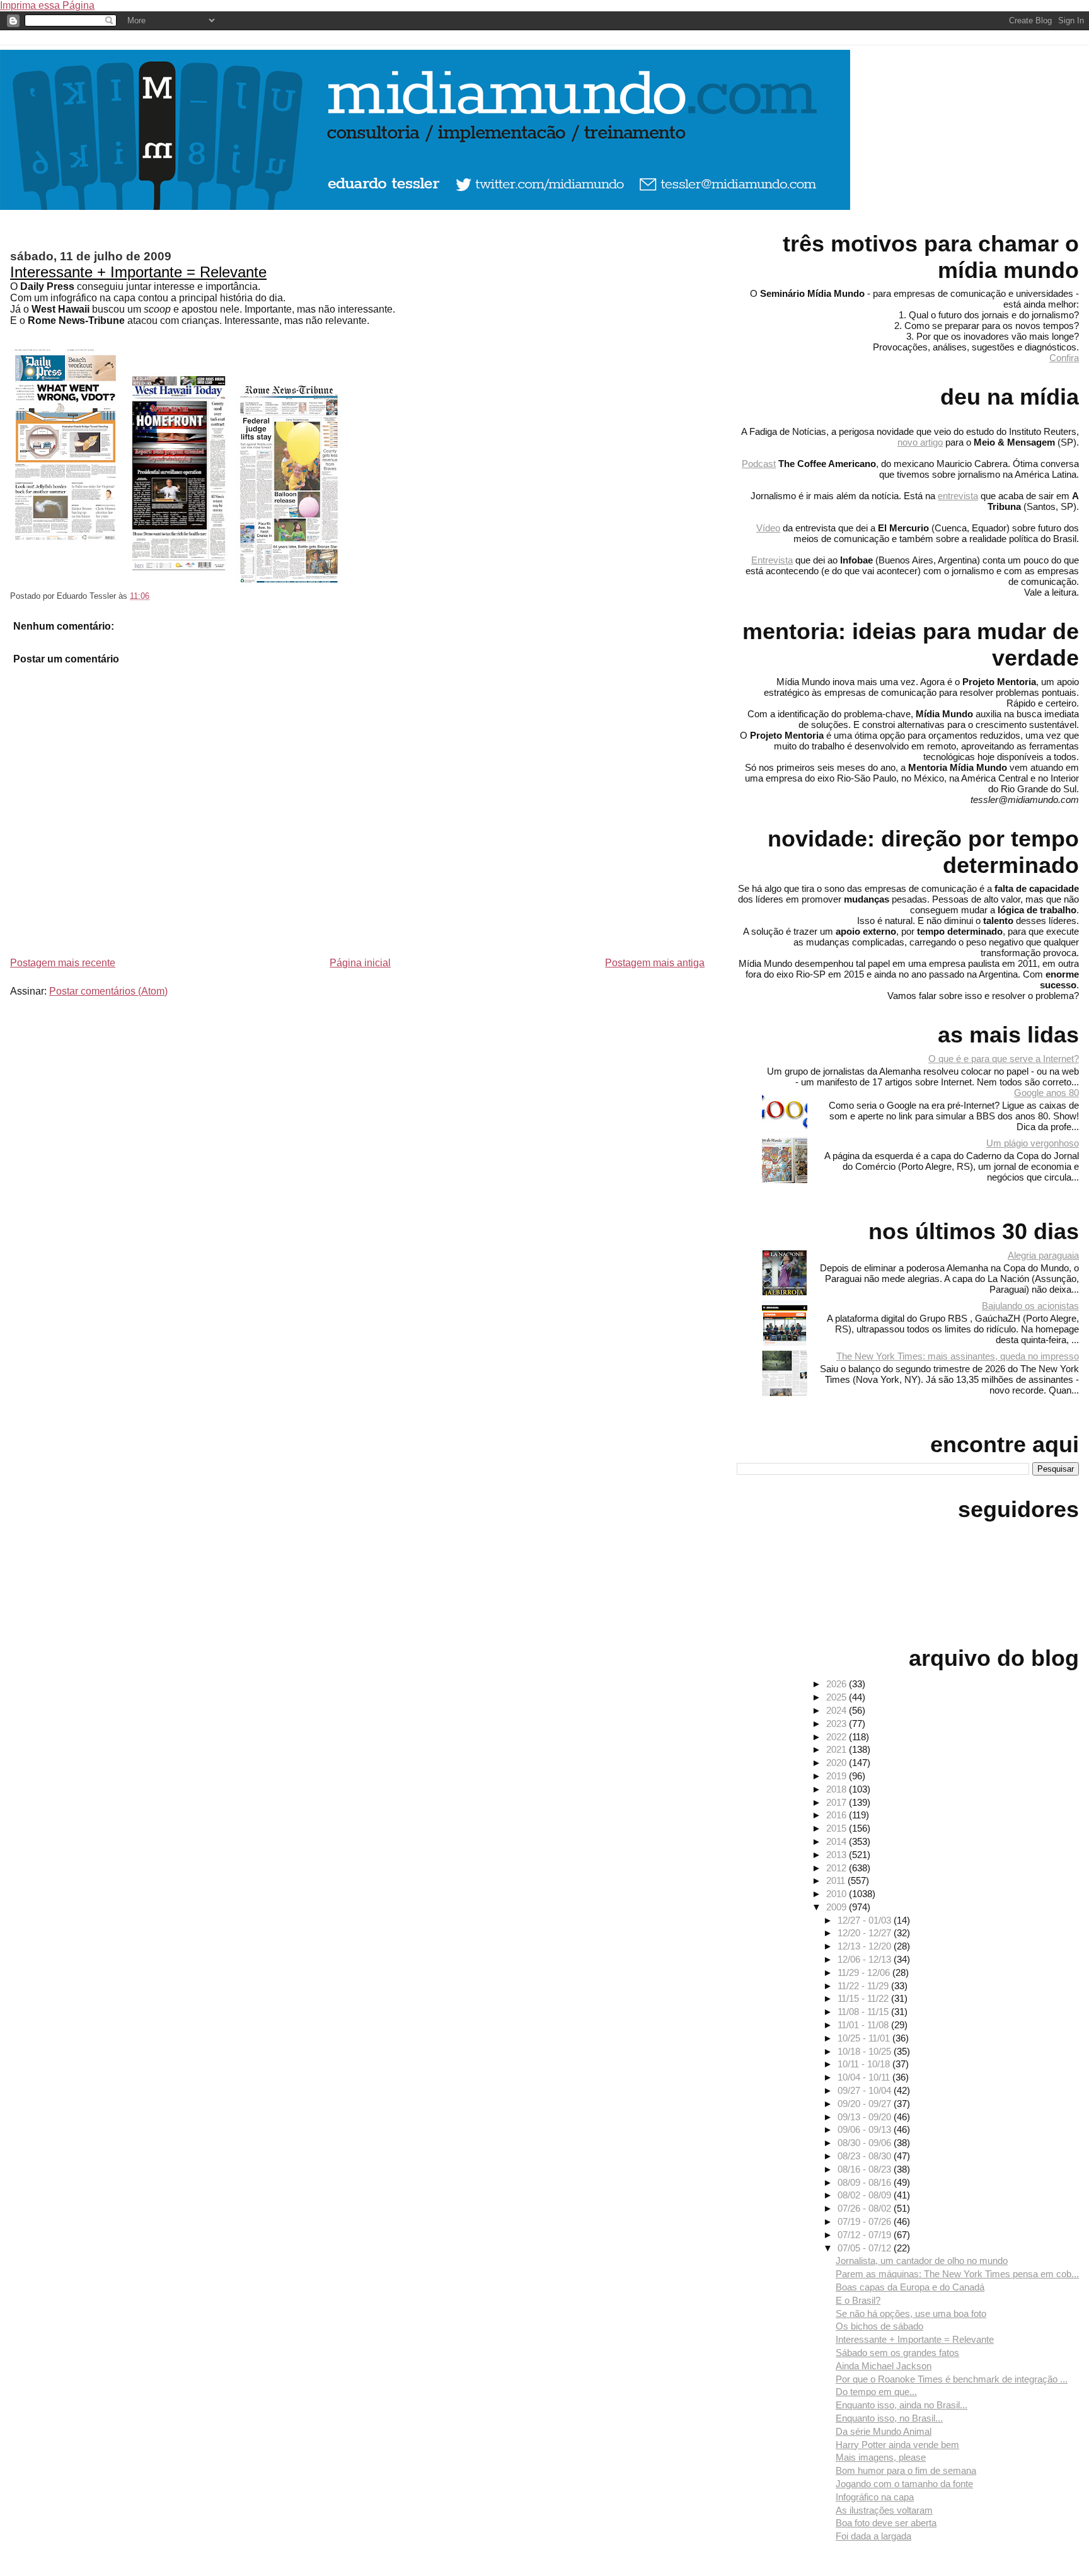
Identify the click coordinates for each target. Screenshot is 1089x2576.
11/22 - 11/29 (864, 1986)
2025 (838, 1697)
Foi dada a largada (873, 2536)
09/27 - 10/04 (866, 2090)
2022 (838, 1737)
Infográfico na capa (875, 2497)
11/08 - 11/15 (864, 2012)
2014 (838, 1841)
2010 (838, 1894)
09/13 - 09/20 (866, 2117)
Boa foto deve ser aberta (886, 2523)
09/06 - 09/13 (866, 2129)
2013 (838, 1855)
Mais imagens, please (881, 2457)
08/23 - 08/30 (866, 2156)
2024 (838, 1710)
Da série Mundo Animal (884, 2431)
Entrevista (772, 560)
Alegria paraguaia (1043, 1255)
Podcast (759, 464)
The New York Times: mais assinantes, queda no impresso (958, 1356)
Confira (1064, 358)
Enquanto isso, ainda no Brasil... (902, 2405)
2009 (838, 1907)
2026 (838, 1684)
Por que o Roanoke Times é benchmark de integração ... (952, 2379)
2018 (838, 1789)
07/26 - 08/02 (866, 2208)
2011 (837, 1880)
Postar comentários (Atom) (108, 991)
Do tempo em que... (876, 2392)
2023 (838, 1724)
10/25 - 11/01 (865, 2038)
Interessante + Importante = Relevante (138, 272)
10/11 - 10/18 (865, 2064)
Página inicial (360, 963)
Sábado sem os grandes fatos (897, 2353)
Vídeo (768, 528)
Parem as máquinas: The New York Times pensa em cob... (957, 2274)
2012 (838, 1868)
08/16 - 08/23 (866, 2169)
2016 (838, 1815)
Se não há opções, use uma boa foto (911, 2313)
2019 (838, 1776)
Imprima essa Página (47, 5)
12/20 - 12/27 (866, 1933)
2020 (838, 1763)
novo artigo (920, 442)
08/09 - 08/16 (866, 2182)
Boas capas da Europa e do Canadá (910, 2287)
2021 (838, 1749)
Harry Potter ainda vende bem (897, 2445)
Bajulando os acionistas (1030, 1306)
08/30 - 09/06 (866, 2143)
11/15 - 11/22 (864, 1998)
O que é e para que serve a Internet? (1004, 1059)
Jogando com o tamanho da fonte (904, 2484)
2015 (838, 1828)
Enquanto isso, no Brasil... (889, 2418)
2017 (838, 1802)
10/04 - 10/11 (865, 2077)
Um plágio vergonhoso (1033, 1143)
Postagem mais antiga (655, 963)
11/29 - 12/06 (865, 1972)
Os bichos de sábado (879, 2326)
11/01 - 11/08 (864, 2025)
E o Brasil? (858, 2300)
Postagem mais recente (63, 963)
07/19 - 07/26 (866, 2221)
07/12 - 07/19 (866, 2235)
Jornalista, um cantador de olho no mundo (922, 2261)
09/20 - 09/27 (866, 2104)
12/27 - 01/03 (866, 1920)
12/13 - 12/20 (866, 1946)
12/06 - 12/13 (866, 1959)
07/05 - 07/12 (866, 2248)
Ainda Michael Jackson (884, 2366)
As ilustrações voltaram (884, 2510)
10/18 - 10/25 (866, 2051)
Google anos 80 (1046, 1093)
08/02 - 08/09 (866, 2195)
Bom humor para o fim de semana (906, 2470)
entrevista (958, 496)
